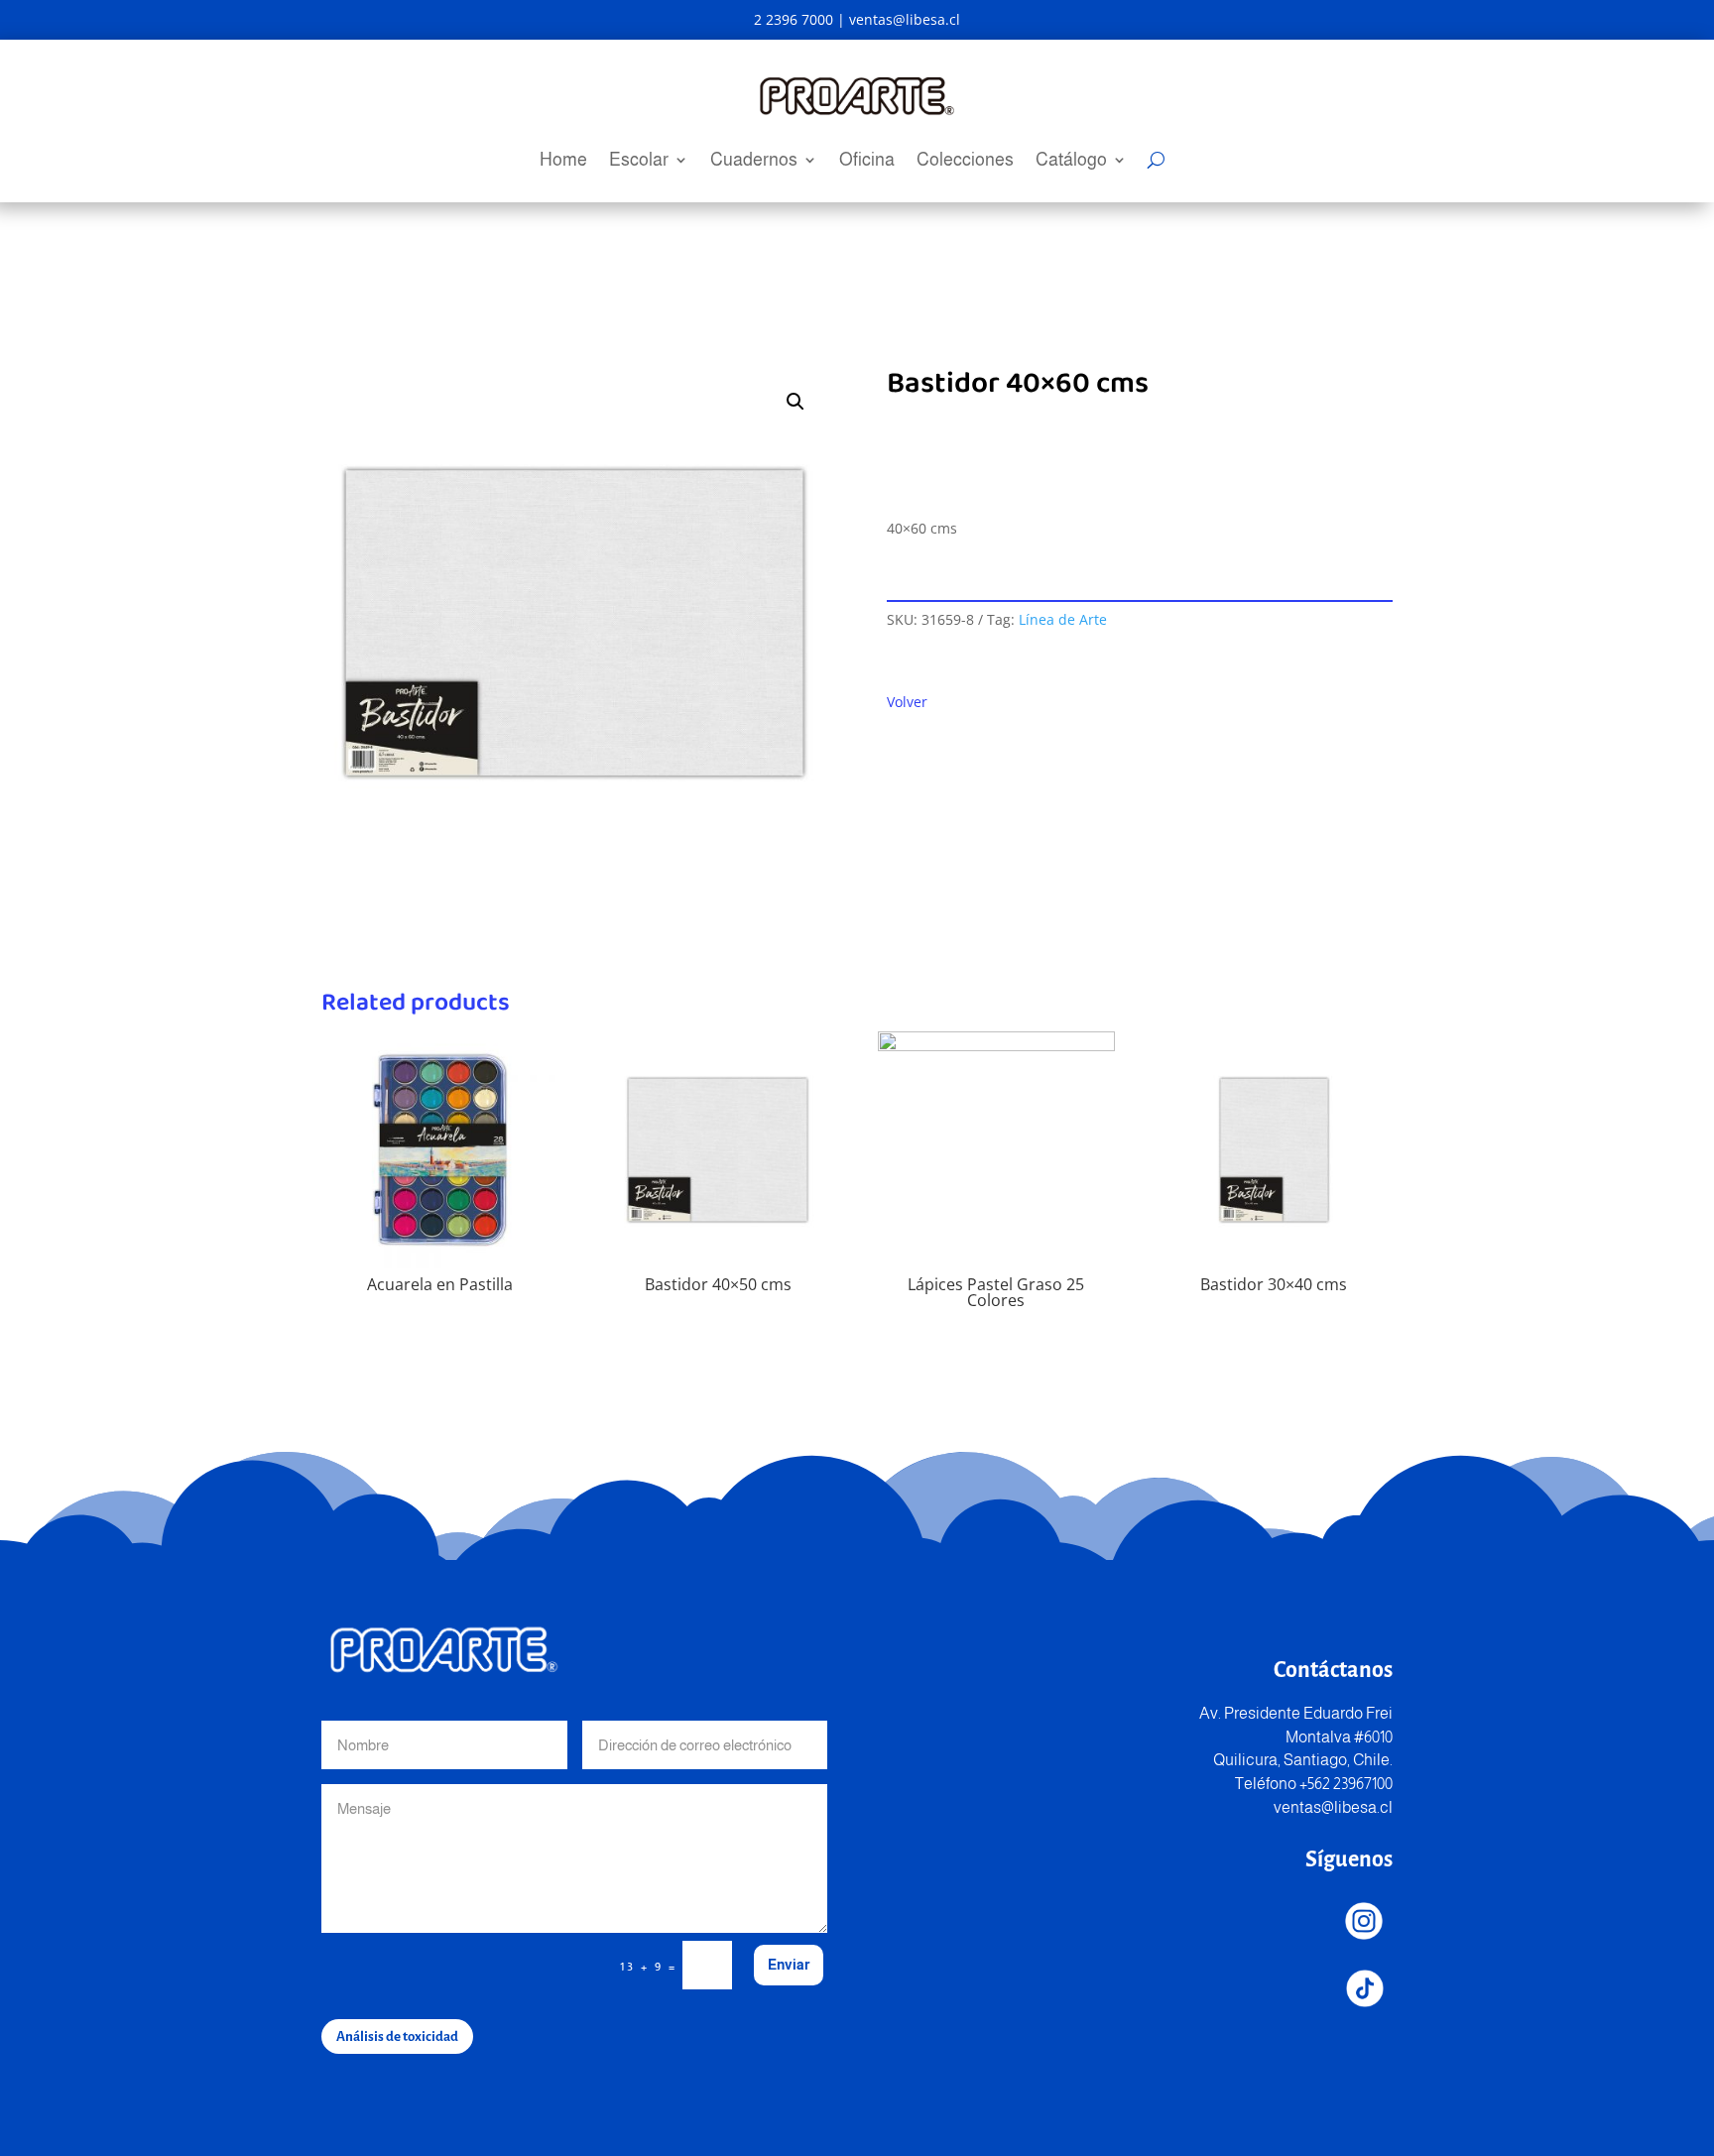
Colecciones (965, 161)
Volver (907, 702)
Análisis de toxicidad (397, 2036)
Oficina (867, 161)
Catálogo (1071, 161)
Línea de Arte (1063, 619)
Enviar (789, 1965)
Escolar (639, 161)
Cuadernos (754, 161)
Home (563, 161)
